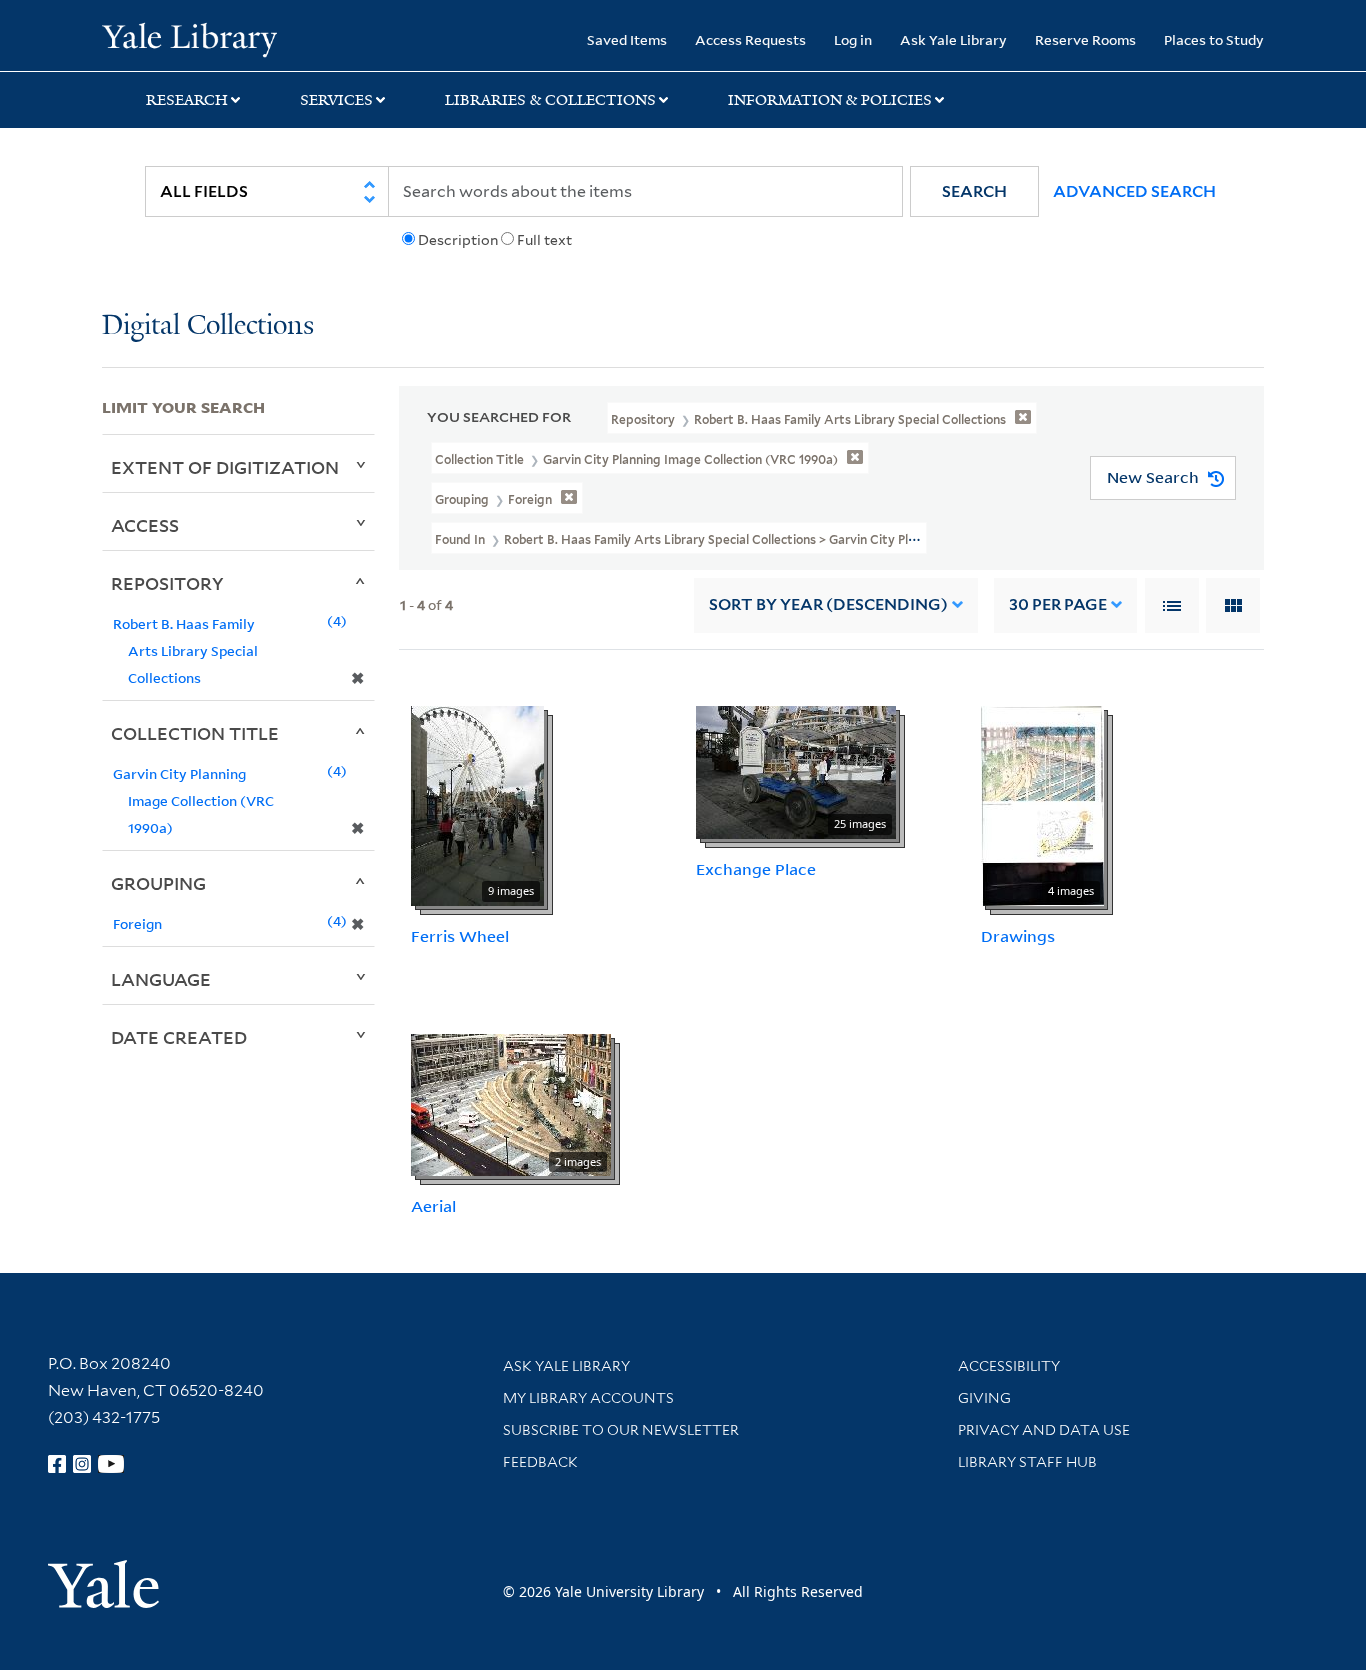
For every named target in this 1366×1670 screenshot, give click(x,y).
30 (1058, 604)
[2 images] (511, 1104)
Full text (544, 240)
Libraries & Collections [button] (550, 100)
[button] (974, 191)
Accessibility (1009, 1366)
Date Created (179, 1037)
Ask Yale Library (953, 39)
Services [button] (336, 100)
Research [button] (187, 100)
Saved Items (627, 39)
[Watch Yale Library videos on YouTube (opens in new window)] (111, 1464)
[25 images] (796, 770)
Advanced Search (1134, 191)
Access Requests (750, 39)
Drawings (1018, 936)
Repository (167, 583)
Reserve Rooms (1085, 39)
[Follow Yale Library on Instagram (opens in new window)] (82, 1464)
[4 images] (1042, 804)
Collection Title (195, 733)
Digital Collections (208, 326)
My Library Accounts (588, 1398)
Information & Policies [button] (830, 100)
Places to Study (1214, 39)
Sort (828, 604)
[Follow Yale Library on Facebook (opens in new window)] (57, 1464)
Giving (984, 1398)
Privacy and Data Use (1044, 1430)
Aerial (433, 1206)
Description (458, 240)
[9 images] (477, 804)
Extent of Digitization (225, 467)
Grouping (158, 883)
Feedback (540, 1462)
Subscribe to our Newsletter (621, 1430)
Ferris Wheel (460, 936)
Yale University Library (189, 38)
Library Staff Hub (1027, 1462)
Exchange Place (756, 869)
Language (161, 979)
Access (145, 525)
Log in (853, 39)
